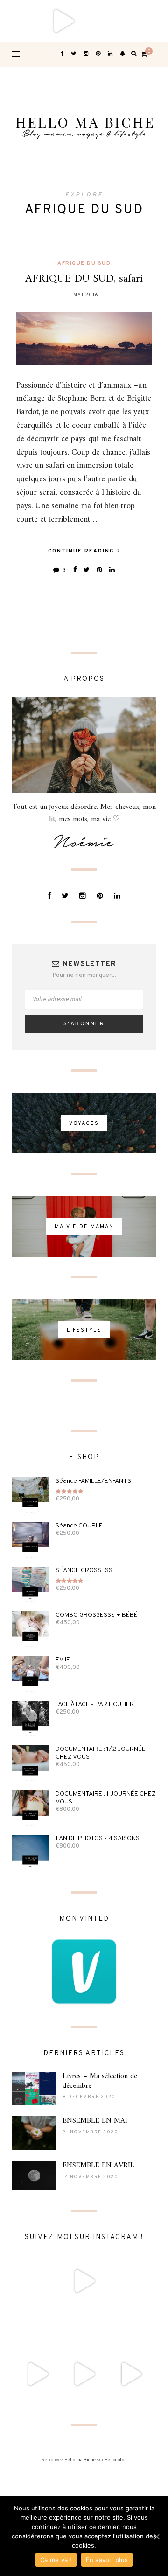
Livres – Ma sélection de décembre (100, 2081)
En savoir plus (107, 2560)
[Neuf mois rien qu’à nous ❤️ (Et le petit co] (131, 2327)
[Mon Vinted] (84, 1971)
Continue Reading (82, 551)
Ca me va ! (56, 2560)
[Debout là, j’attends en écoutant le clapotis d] (37, 2374)
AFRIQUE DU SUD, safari (84, 279)
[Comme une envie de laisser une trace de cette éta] (84, 2327)
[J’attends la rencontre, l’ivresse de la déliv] (147, 21)
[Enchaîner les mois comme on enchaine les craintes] (84, 2374)
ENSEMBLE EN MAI (95, 2121)
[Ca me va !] (156, 2536)
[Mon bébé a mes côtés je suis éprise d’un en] (21, 21)
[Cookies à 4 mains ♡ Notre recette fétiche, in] (131, 2374)
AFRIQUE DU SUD (84, 263)
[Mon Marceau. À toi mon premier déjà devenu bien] (105, 21)
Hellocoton (116, 2460)
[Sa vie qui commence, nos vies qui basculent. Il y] (63, 21)
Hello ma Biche (80, 2460)
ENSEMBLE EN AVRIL (98, 2166)
